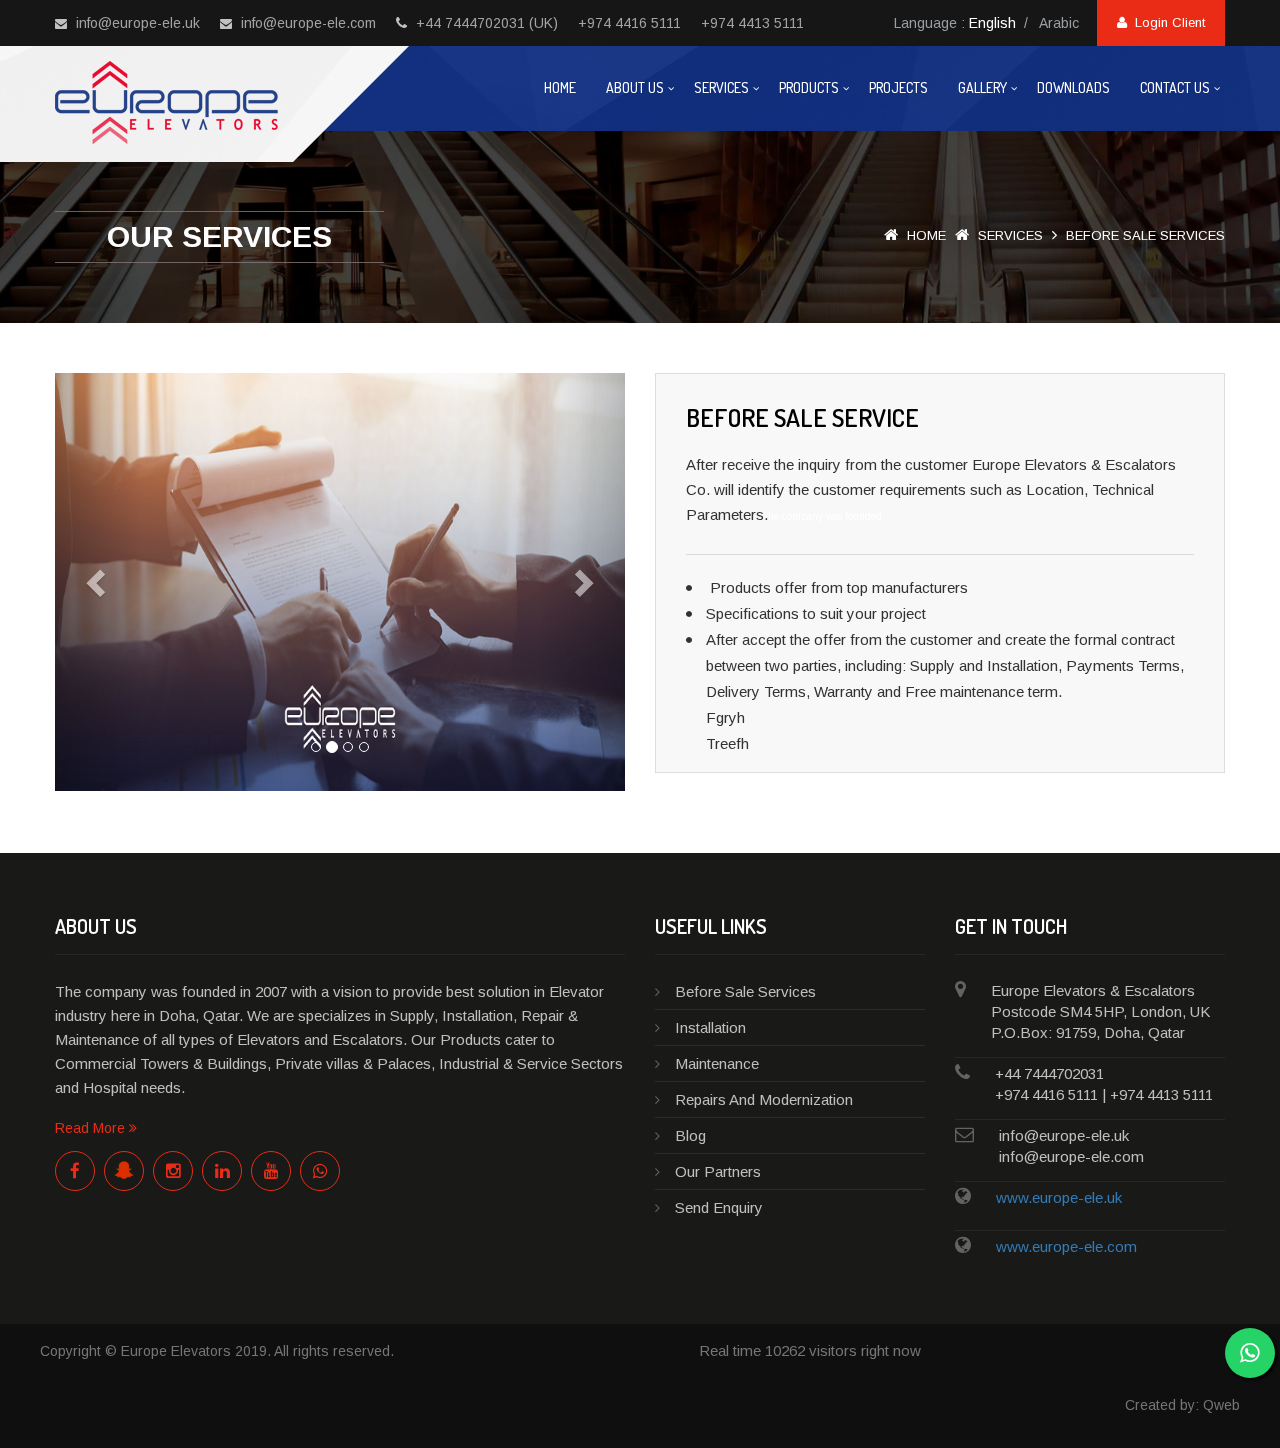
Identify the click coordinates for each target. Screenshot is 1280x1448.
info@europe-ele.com (306, 23)
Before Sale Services (745, 991)
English (992, 23)
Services (721, 87)
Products (809, 87)
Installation (710, 1027)
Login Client (1166, 22)
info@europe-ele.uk (136, 23)
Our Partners (718, 1171)
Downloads (1073, 87)
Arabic (1059, 23)
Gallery (982, 87)
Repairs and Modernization (764, 1099)
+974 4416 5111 (629, 23)
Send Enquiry (719, 1207)
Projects (898, 87)
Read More (92, 1128)
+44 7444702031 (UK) (485, 23)
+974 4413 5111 (752, 23)
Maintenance (717, 1063)
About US (635, 87)
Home (560, 87)
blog (690, 1135)
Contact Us (1175, 87)
